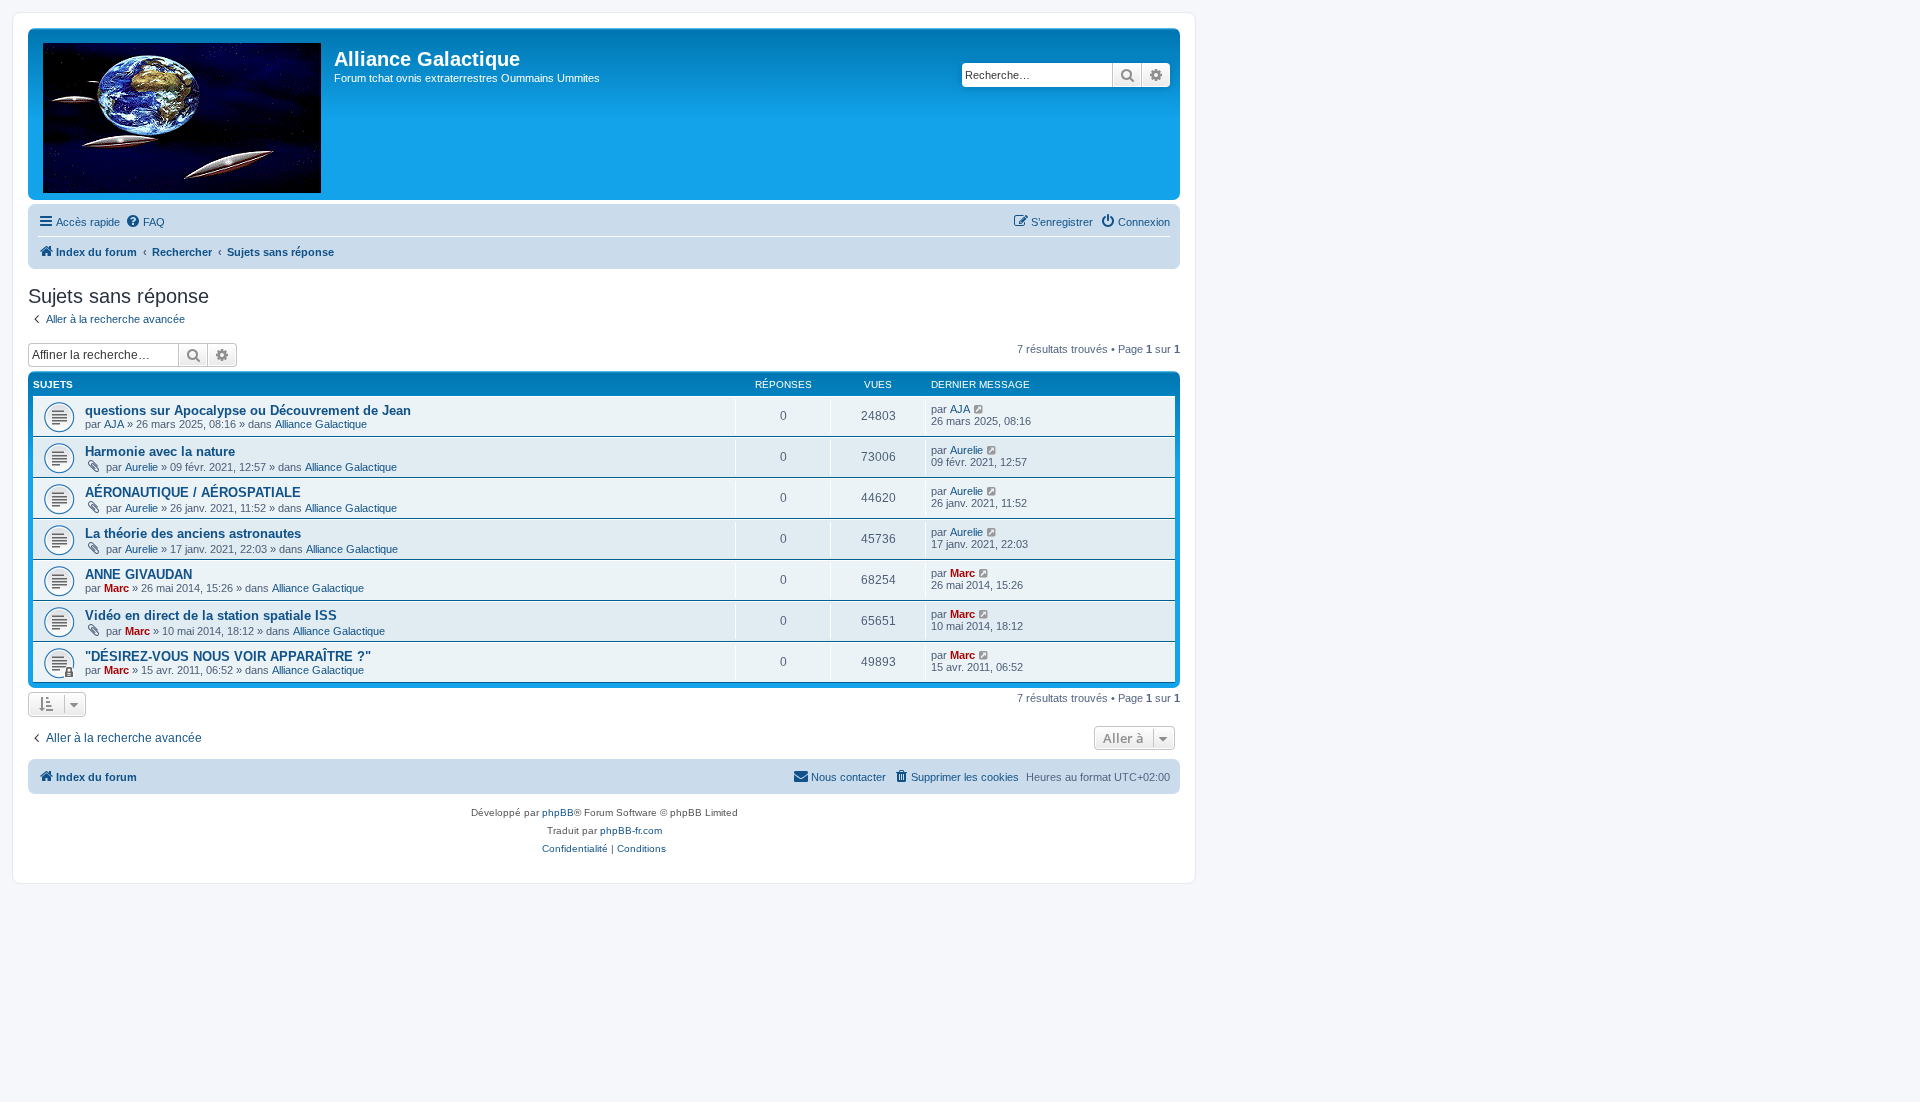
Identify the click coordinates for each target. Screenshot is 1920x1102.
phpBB (558, 812)
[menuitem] (145, 222)
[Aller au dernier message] (979, 409)
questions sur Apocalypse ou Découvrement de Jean (248, 410)
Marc (116, 588)
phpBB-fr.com (631, 830)
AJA (114, 424)
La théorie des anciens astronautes (193, 533)
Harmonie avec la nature (160, 451)
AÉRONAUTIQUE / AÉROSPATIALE (193, 492)
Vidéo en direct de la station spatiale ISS (211, 615)
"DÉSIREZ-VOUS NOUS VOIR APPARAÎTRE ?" (228, 656)
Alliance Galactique (321, 424)
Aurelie (141, 467)
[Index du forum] (183, 114)
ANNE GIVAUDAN (138, 574)
